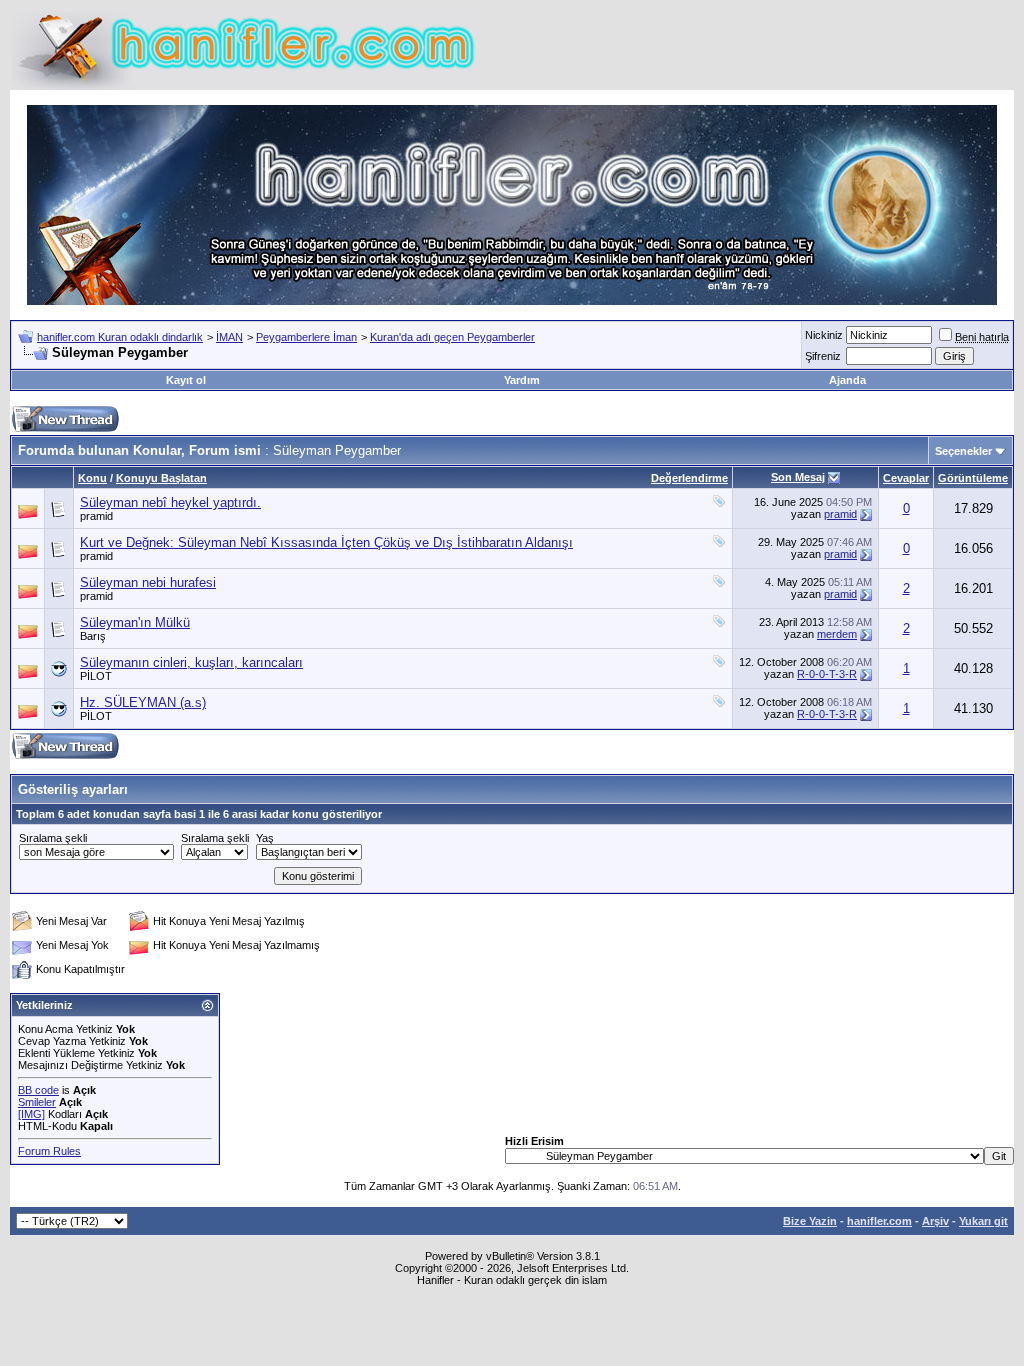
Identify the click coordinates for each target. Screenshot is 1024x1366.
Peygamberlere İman (306, 337)
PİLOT (96, 676)
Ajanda (847, 380)
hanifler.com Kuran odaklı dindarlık (120, 337)
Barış (93, 636)
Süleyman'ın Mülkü (135, 622)
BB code (38, 1090)
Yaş (265, 838)
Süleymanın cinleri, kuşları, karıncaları (191, 662)
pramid (96, 516)
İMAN (229, 337)
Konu (92, 478)
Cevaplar (906, 478)
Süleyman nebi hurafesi (148, 582)
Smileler (37, 1102)
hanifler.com (879, 1221)
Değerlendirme (689, 478)
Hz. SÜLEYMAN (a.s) (143, 702)
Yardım (522, 380)
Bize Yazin (810, 1221)
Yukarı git (983, 1221)
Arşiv (935, 1221)
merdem (837, 634)
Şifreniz (823, 356)
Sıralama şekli (53, 838)
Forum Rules (49, 1151)
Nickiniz (824, 335)
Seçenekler (963, 451)
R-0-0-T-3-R (827, 674)
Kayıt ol (186, 380)
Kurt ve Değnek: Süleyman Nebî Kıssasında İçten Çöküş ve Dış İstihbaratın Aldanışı (326, 542)
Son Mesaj (798, 477)
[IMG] (31, 1114)
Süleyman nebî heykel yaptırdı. (170, 502)
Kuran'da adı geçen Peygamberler (452, 337)
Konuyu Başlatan (161, 478)
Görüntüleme (973, 478)
